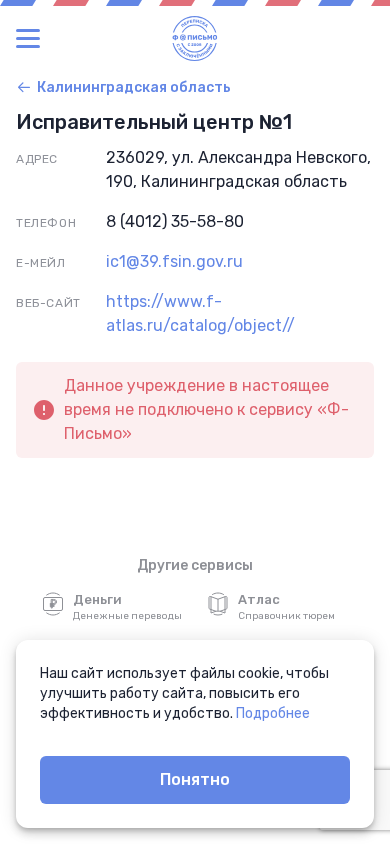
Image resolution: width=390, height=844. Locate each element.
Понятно (195, 779)
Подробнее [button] (273, 713)
